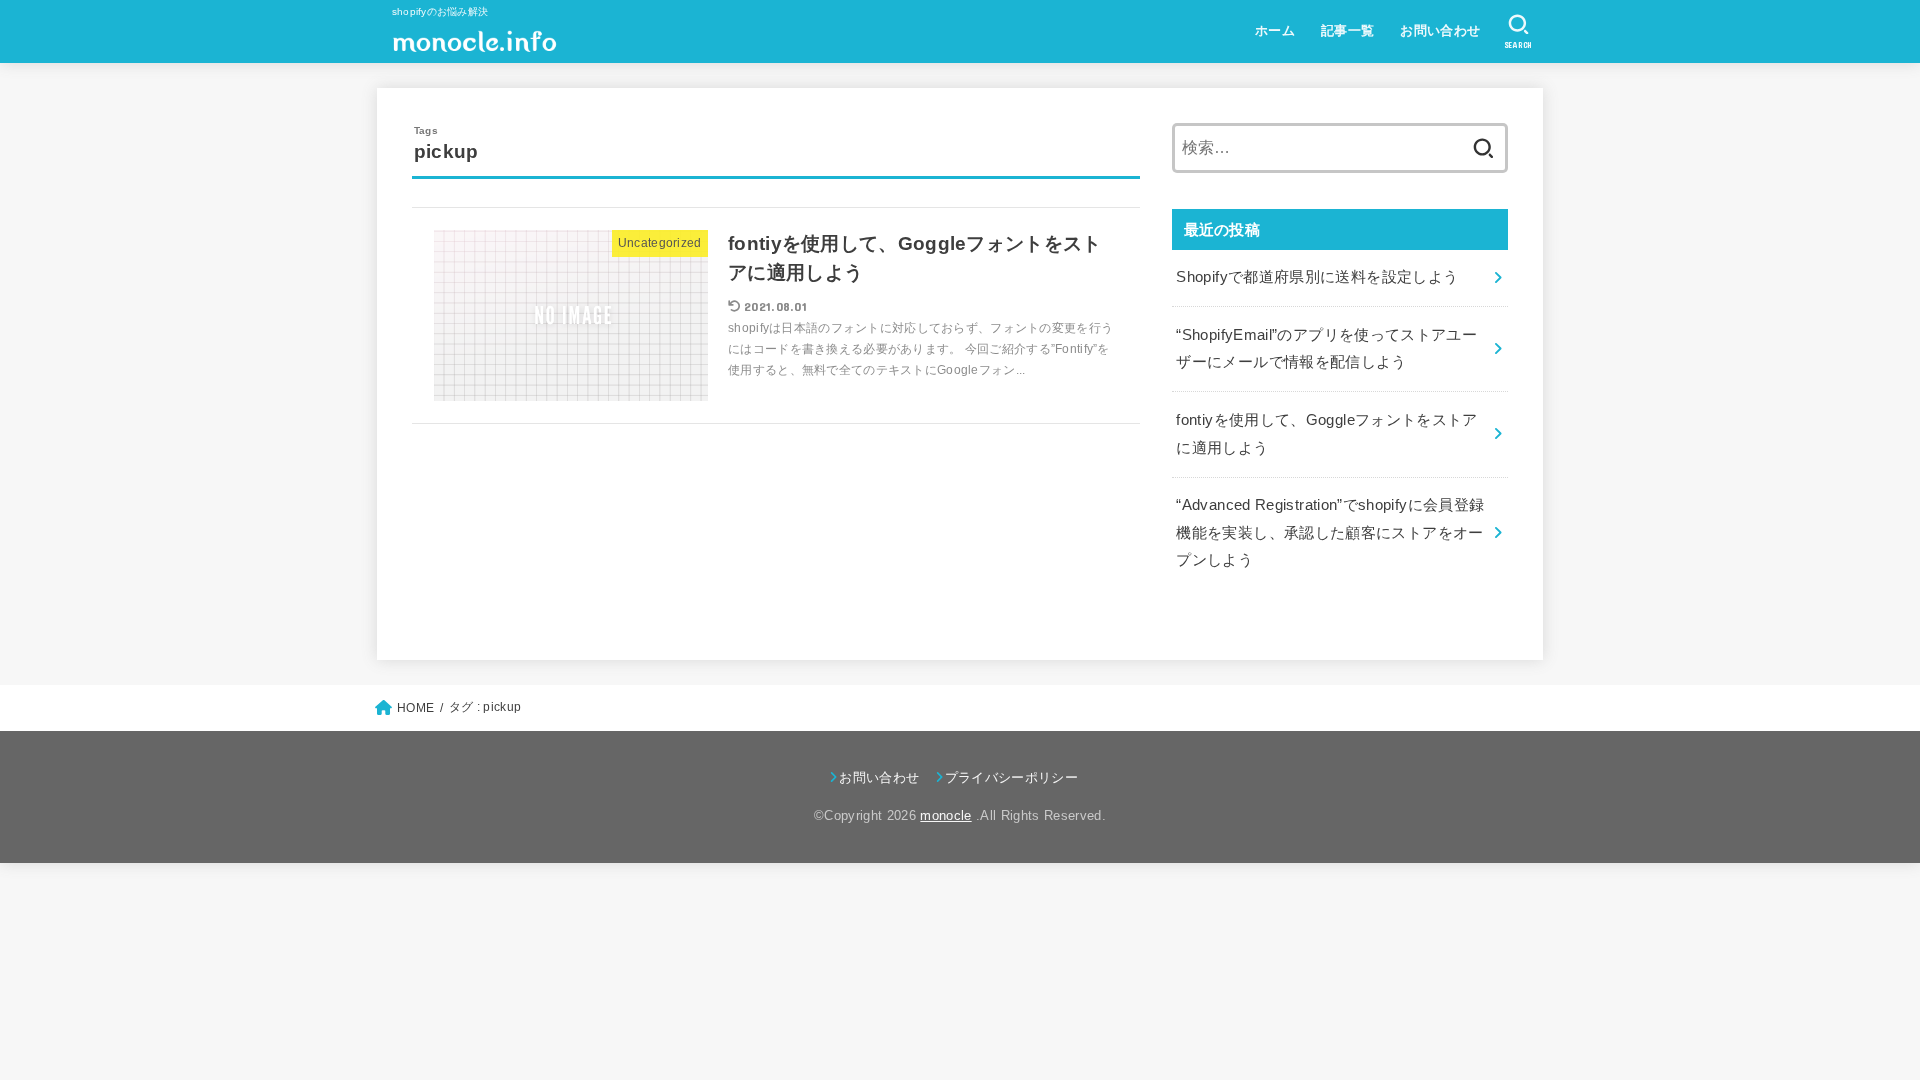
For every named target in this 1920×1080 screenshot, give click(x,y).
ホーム (1275, 30)
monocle (945, 815)
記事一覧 (1348, 30)
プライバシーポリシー (1011, 777)
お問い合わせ (1440, 30)
